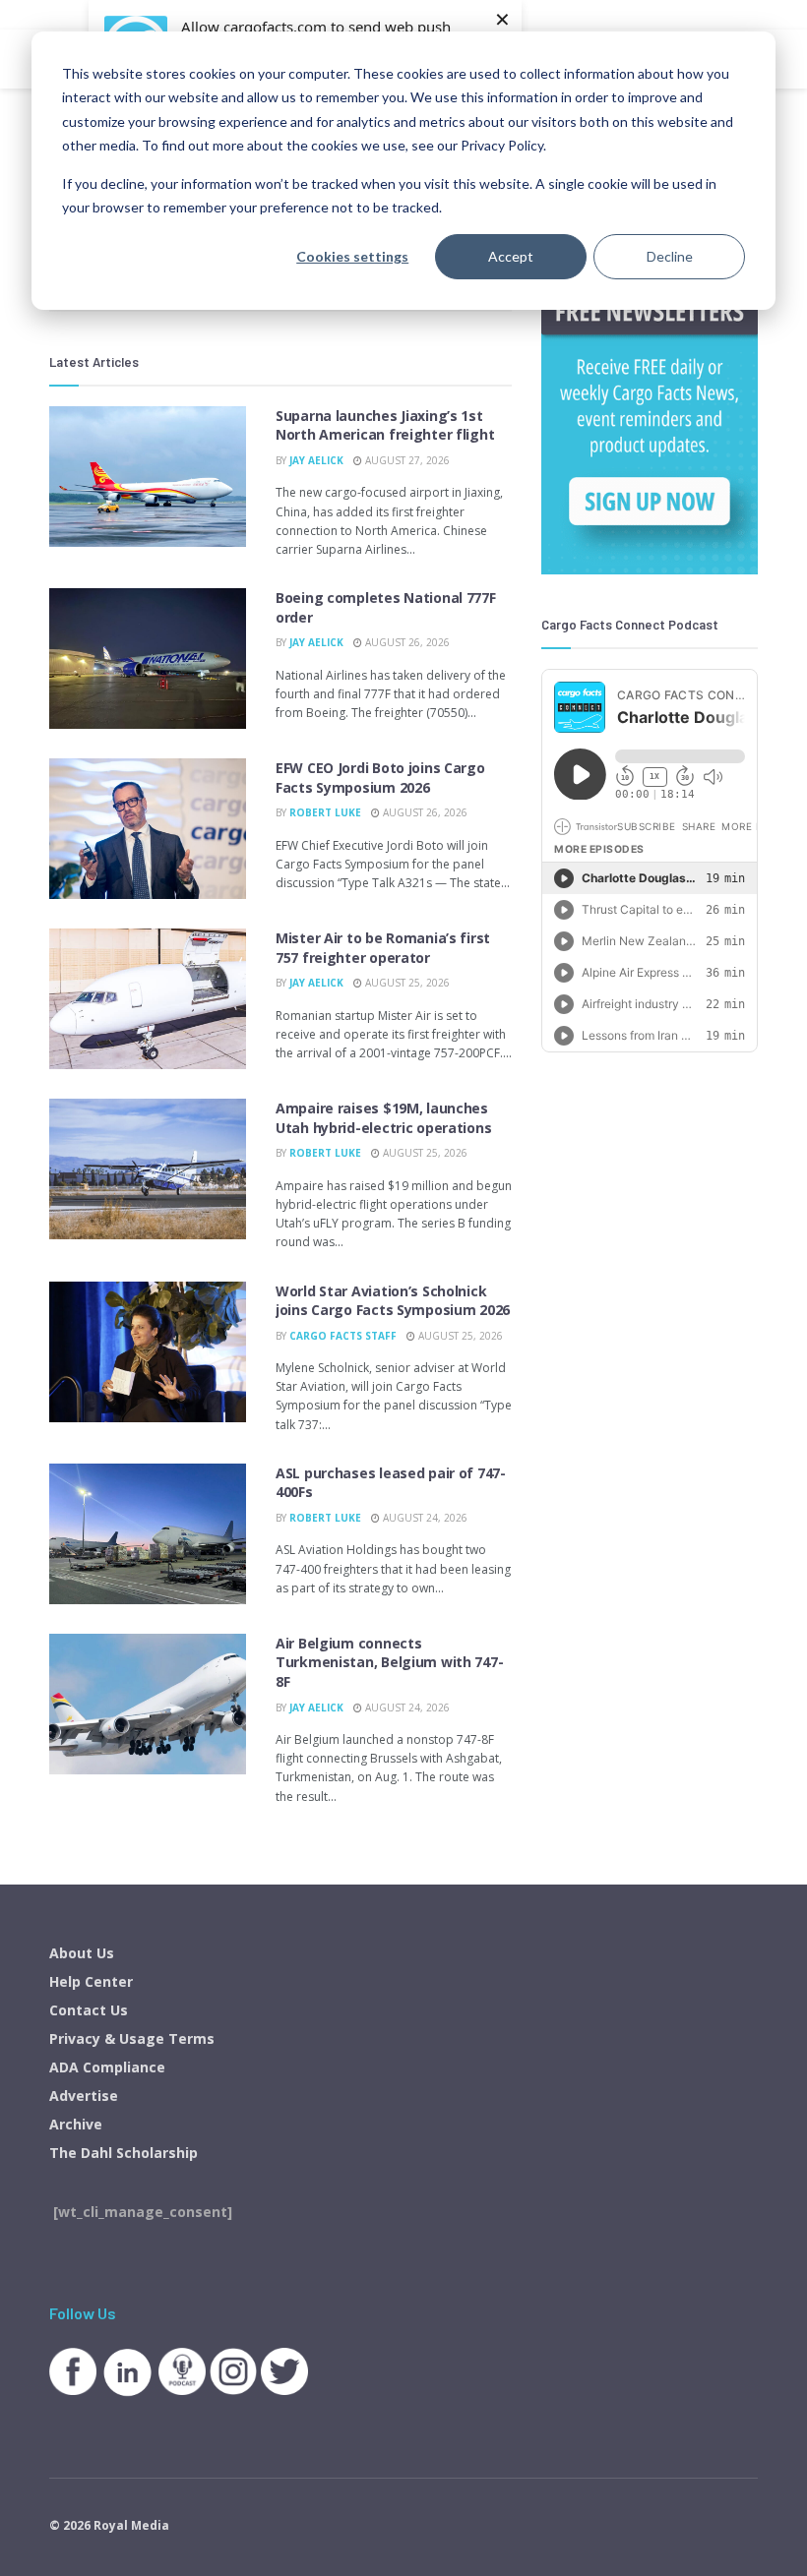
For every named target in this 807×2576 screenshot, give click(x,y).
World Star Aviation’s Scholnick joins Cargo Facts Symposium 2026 (393, 1301)
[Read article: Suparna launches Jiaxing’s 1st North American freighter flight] (148, 477)
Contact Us (89, 2010)
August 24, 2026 (424, 1518)
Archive (76, 2124)
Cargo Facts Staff (343, 1336)
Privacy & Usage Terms (132, 2038)
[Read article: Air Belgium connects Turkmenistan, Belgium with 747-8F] (148, 1704)
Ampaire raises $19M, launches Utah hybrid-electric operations (383, 1118)
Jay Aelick (316, 460)
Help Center (91, 1981)
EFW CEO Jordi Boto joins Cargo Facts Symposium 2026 (380, 778)
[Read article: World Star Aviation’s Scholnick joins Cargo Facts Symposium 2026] (148, 1352)
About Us (82, 1953)
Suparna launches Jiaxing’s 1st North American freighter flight (385, 425)
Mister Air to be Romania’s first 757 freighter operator (383, 948)
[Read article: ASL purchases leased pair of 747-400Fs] (148, 1534)
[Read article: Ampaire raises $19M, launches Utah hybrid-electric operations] (148, 1169)
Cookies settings (352, 256)
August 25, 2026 (406, 983)
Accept (511, 256)
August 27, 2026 (406, 460)
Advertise (84, 2096)
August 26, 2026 (406, 642)
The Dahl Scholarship (124, 2153)
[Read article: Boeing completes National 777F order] (148, 659)
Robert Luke (325, 812)
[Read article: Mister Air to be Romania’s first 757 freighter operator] (148, 999)
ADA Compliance (107, 2067)
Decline (670, 256)
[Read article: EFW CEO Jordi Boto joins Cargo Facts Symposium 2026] (148, 829)
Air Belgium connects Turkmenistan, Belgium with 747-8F (389, 1662)
